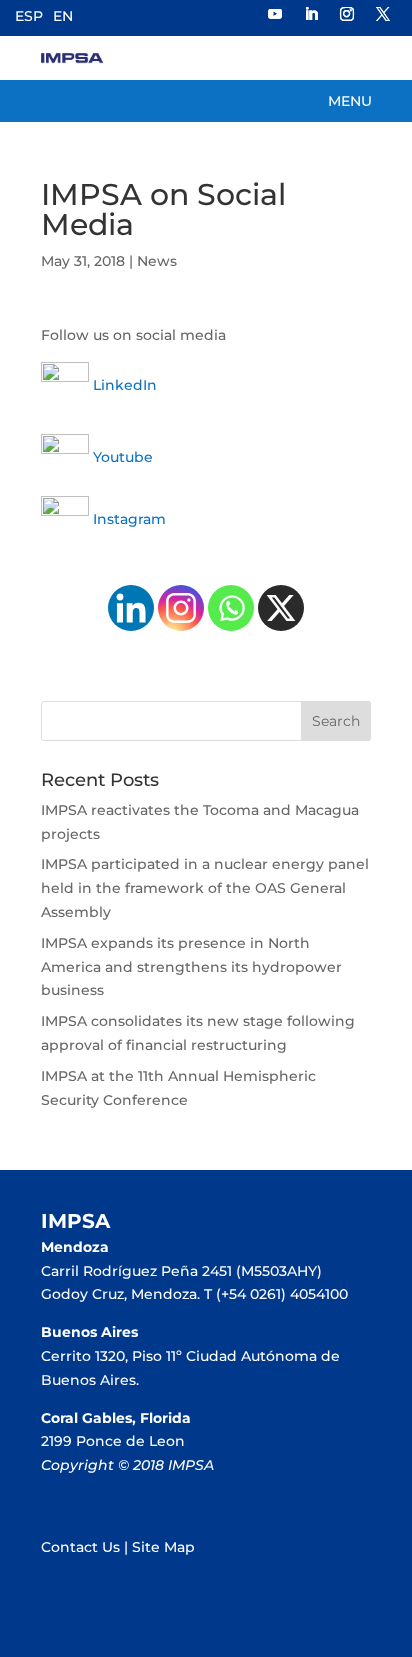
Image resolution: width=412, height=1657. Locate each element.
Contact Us (80, 1547)
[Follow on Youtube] (275, 14)
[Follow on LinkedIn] (311, 14)
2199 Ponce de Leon (113, 1441)
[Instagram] (181, 608)
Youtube (121, 457)
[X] (281, 608)
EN (63, 16)
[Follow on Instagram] (347, 14)
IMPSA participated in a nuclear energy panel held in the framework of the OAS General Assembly (205, 888)
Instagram (129, 519)
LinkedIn (123, 385)
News (157, 261)
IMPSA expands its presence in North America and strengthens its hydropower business (191, 967)
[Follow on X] (383, 14)
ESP (29, 16)
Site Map (163, 1547)
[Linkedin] (131, 608)
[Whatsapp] (231, 608)
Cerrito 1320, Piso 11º (113, 1356)
